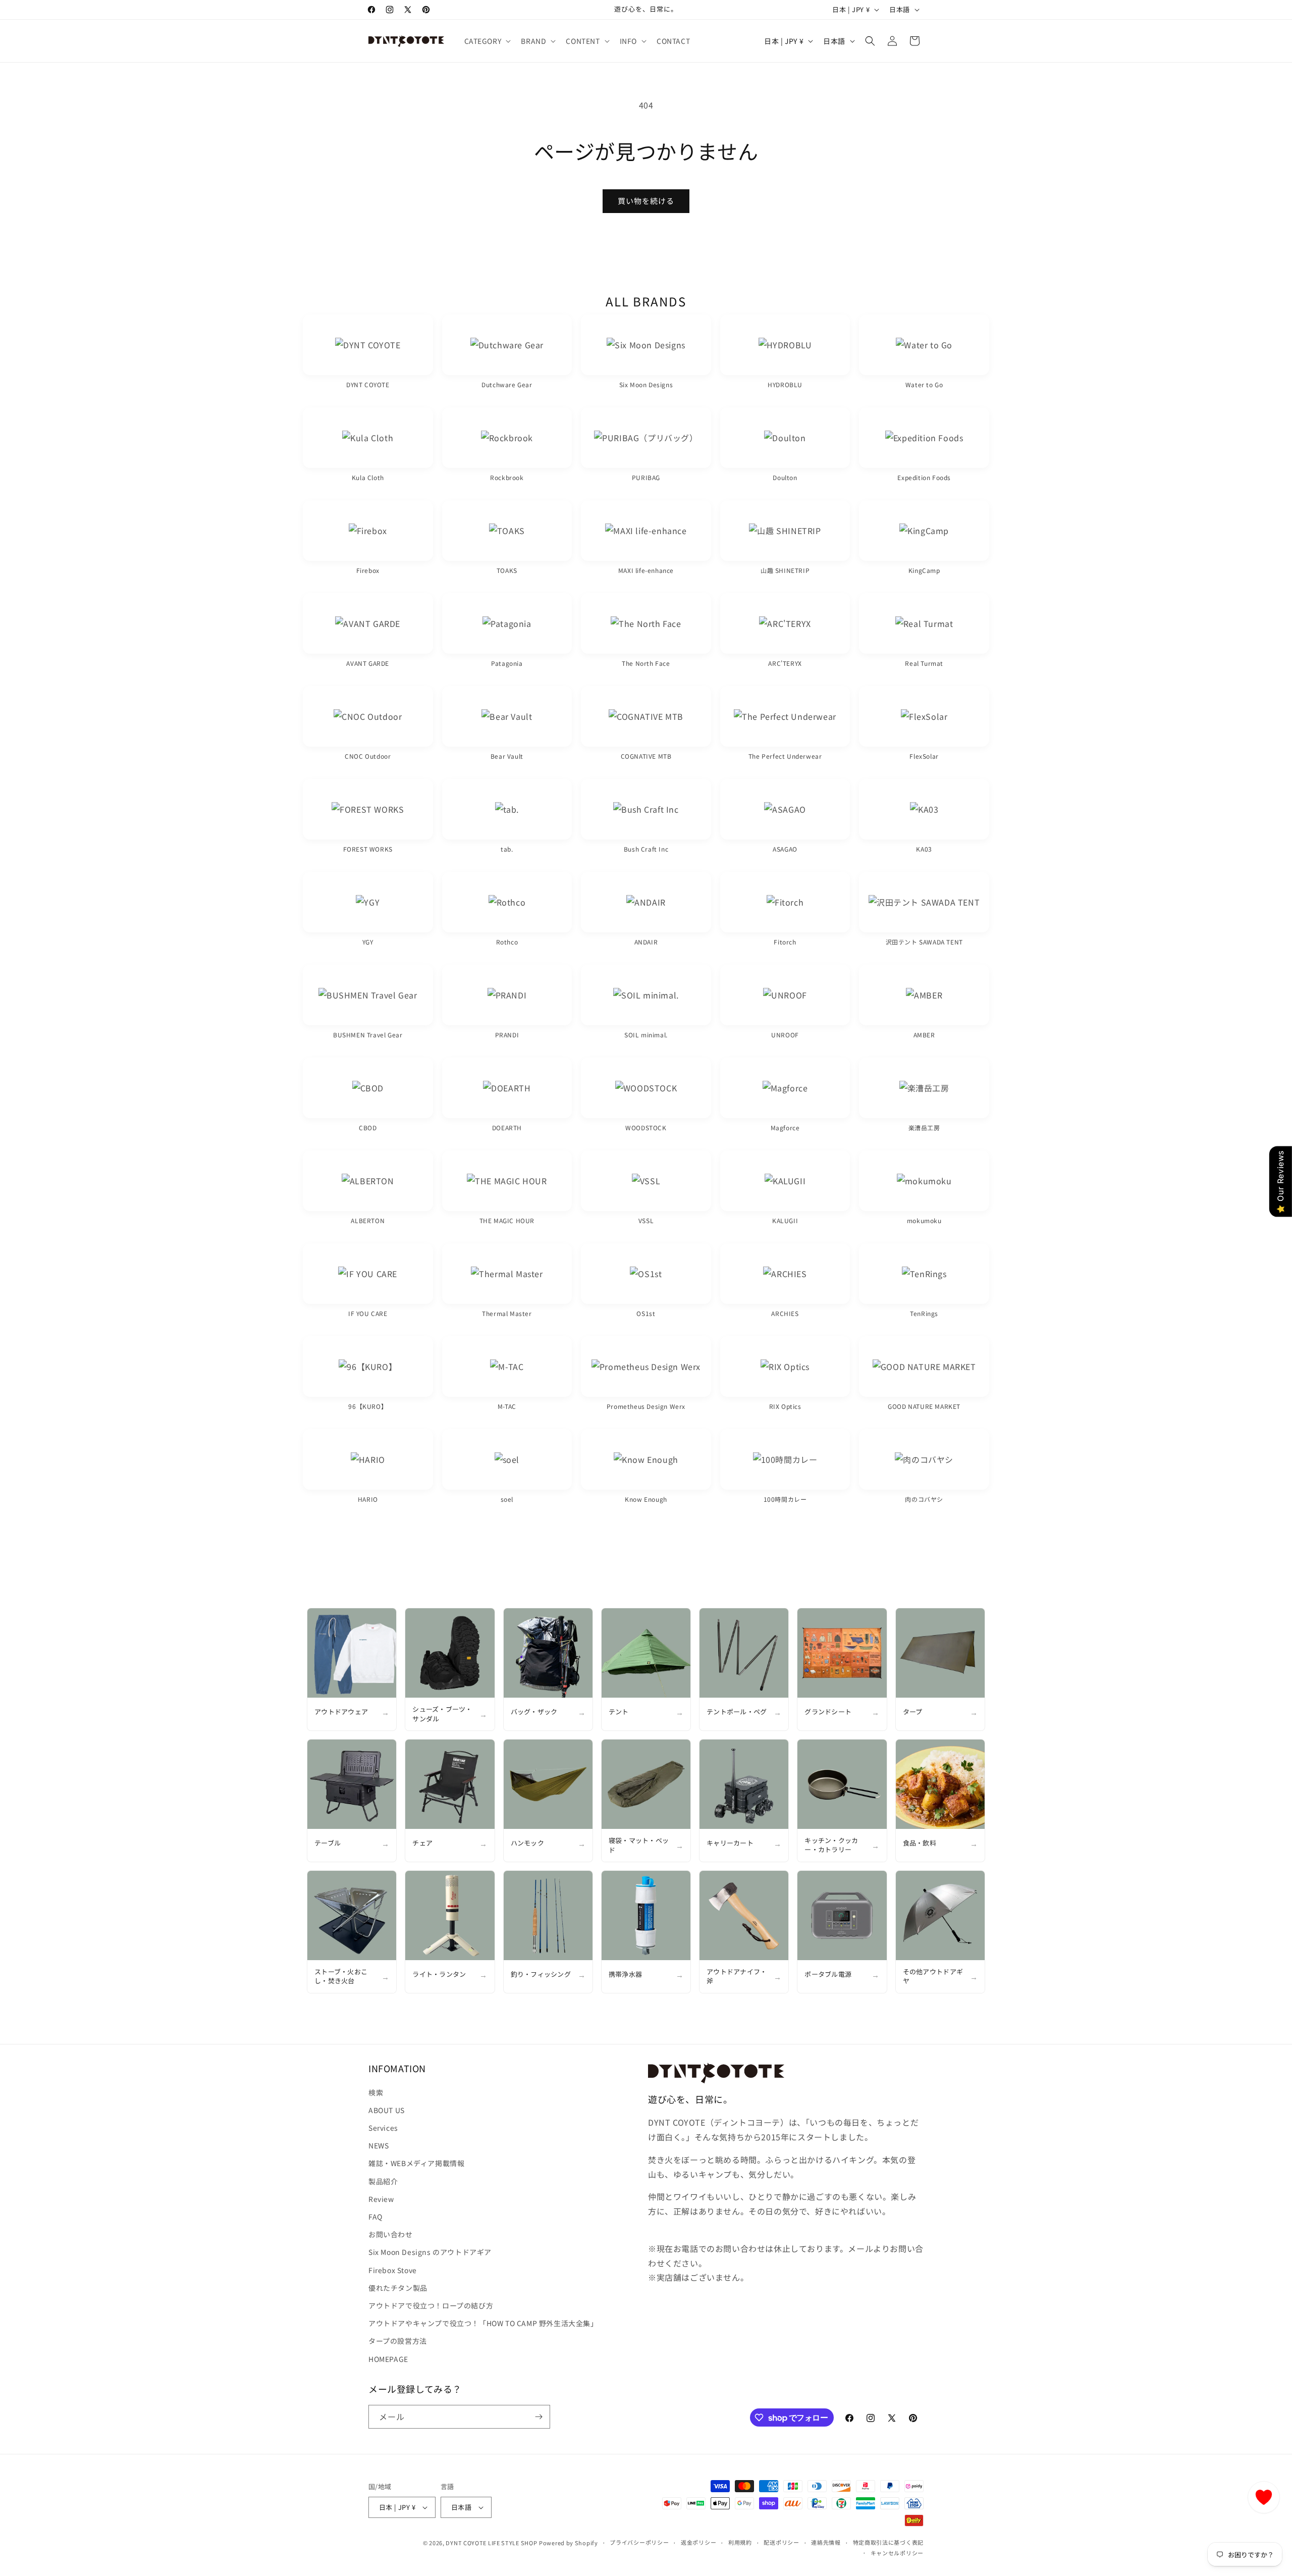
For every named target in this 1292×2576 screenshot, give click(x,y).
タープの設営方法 (398, 2341)
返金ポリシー (698, 2542)
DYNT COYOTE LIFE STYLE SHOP (491, 2543)
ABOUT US (387, 2110)
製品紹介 (383, 2181)
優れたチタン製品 (398, 2288)
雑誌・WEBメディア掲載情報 (416, 2163)
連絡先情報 (826, 2542)
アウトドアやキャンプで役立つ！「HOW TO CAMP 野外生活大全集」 (483, 2323)
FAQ (375, 2217)
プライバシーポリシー (639, 2542)
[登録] (539, 2417)
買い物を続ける (646, 201)
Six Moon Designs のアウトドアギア (430, 2252)
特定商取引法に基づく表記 (888, 2542)
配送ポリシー (781, 2542)
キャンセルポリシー (897, 2553)
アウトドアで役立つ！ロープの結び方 (431, 2305)
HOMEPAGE (388, 2359)
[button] (487, 41)
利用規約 (740, 2542)
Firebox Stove (393, 2270)
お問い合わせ (391, 2234)
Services (383, 2128)
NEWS (379, 2145)
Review (381, 2199)
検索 (376, 2092)
